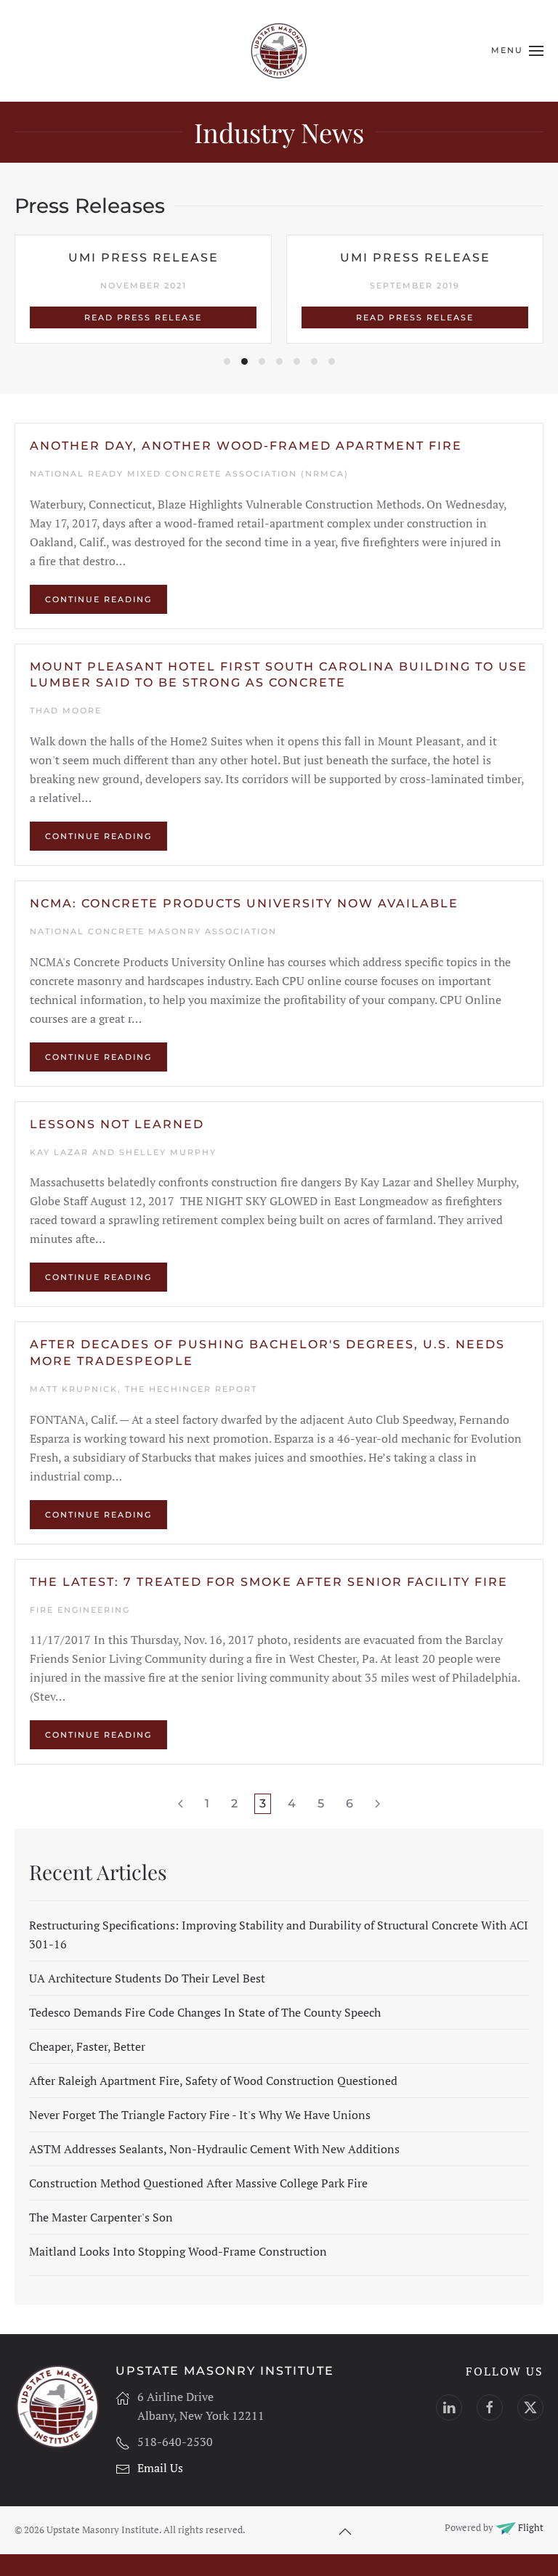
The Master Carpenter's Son (101, 2217)
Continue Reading (98, 599)
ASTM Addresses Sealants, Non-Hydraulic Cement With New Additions (214, 2149)
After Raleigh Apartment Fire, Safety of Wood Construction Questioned (213, 2081)
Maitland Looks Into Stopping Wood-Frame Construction (178, 2251)
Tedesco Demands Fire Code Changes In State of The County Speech (205, 2012)
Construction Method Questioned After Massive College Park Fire (198, 2183)
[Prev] (181, 1804)
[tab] (227, 361)
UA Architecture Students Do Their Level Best (147, 1978)
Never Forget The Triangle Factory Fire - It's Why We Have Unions (200, 2115)
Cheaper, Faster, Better (87, 2046)
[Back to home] (279, 51)
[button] (517, 51)
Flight (530, 2527)
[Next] (377, 1804)
